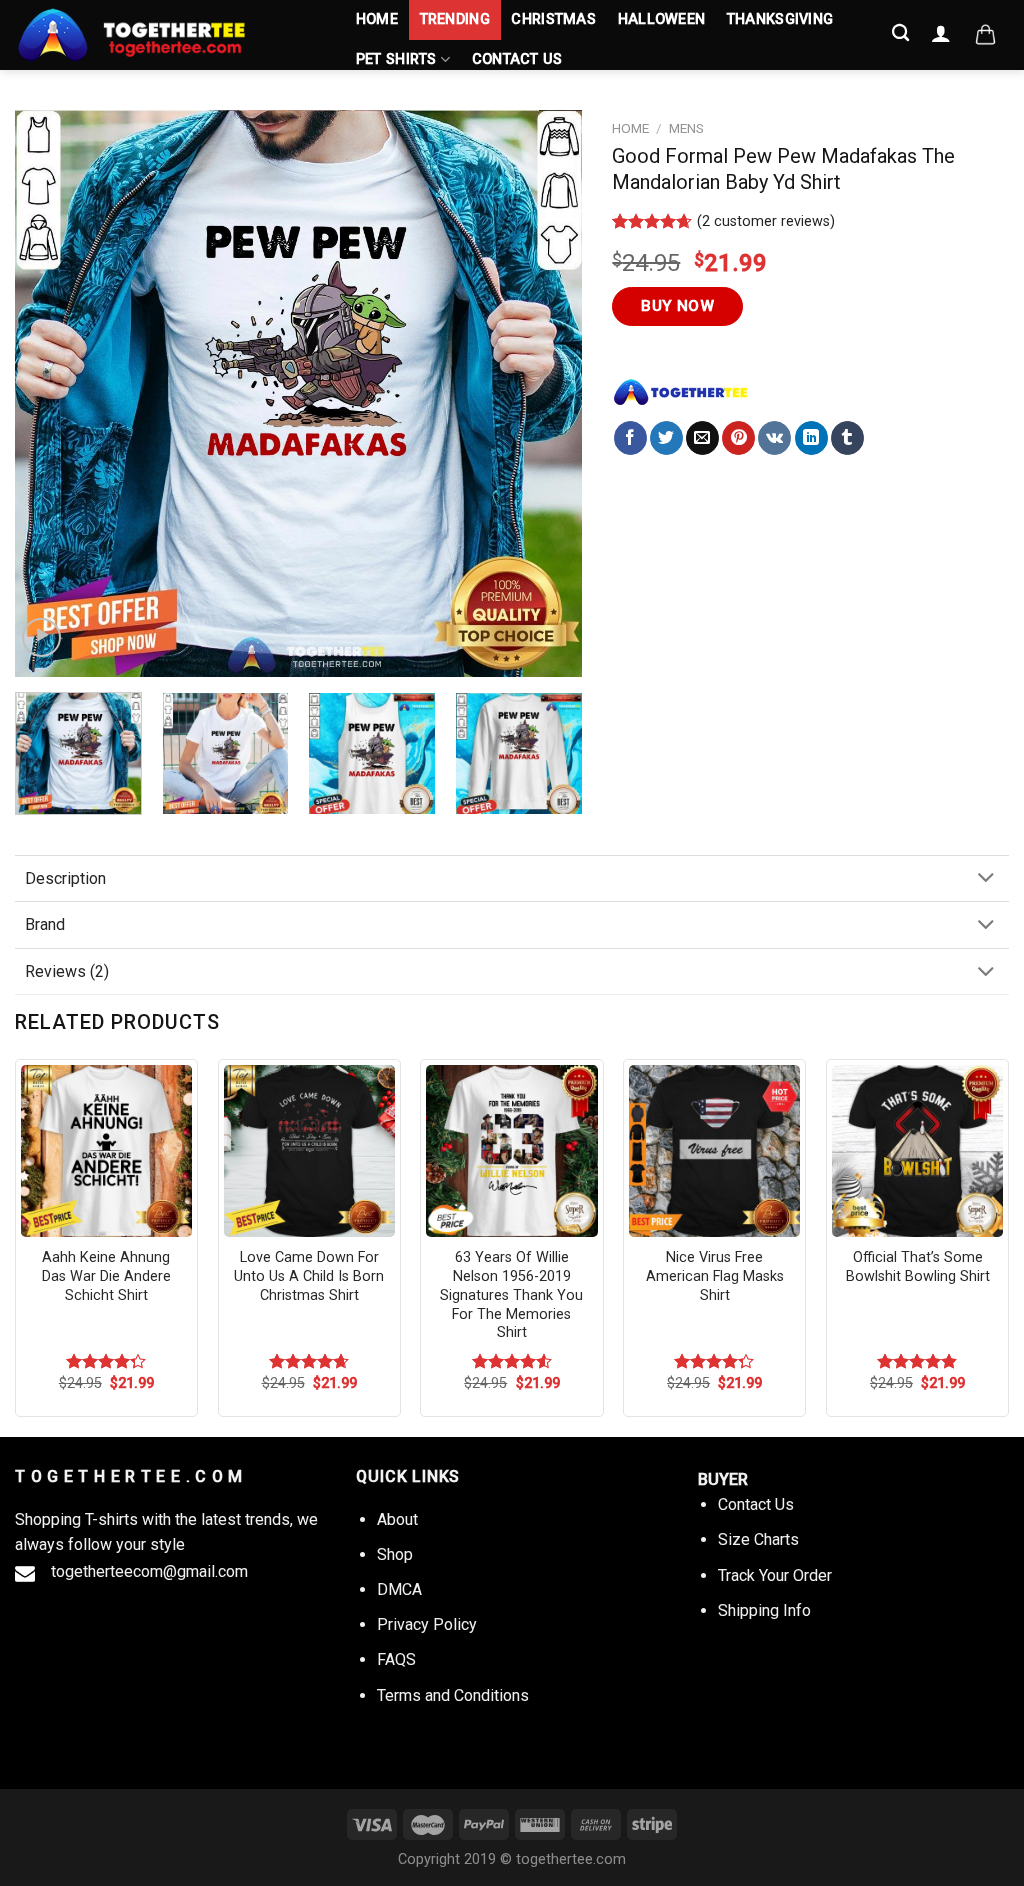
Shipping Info (764, 1610)
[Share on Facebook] (630, 438)
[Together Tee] (681, 392)
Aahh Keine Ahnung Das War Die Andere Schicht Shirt (106, 1276)
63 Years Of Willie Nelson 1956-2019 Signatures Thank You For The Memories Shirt (511, 1295)
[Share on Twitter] (666, 438)
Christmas (553, 19)
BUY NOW (677, 306)
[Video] (41, 637)
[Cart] (985, 35)
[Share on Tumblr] (847, 438)
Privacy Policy (427, 1624)
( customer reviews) (766, 221)
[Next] (546, 393)
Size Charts (758, 1539)
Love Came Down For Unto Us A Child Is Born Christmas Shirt (309, 1276)
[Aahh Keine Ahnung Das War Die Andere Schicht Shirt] (106, 1150)
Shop (395, 1554)
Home (377, 19)
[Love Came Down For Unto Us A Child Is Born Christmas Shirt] (309, 1150)
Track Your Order (775, 1575)
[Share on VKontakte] (774, 438)
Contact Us (517, 59)
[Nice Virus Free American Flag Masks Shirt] (714, 1150)
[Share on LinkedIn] (811, 438)
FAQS (396, 1659)
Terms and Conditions (453, 1695)
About (397, 1519)
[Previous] (52, 393)
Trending (455, 19)
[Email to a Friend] (702, 438)
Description (65, 878)
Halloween (662, 19)
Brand (45, 924)
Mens (686, 128)
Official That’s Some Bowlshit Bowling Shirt (918, 1267)
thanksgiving (780, 19)
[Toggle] (986, 879)
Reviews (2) (67, 971)
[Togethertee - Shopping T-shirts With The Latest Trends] (165, 35)
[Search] (901, 33)
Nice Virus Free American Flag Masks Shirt (715, 1276)
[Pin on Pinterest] (738, 438)
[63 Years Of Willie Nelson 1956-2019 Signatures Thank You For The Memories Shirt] (511, 1150)
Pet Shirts (396, 59)
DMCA (399, 1589)
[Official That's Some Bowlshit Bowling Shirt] (917, 1150)
